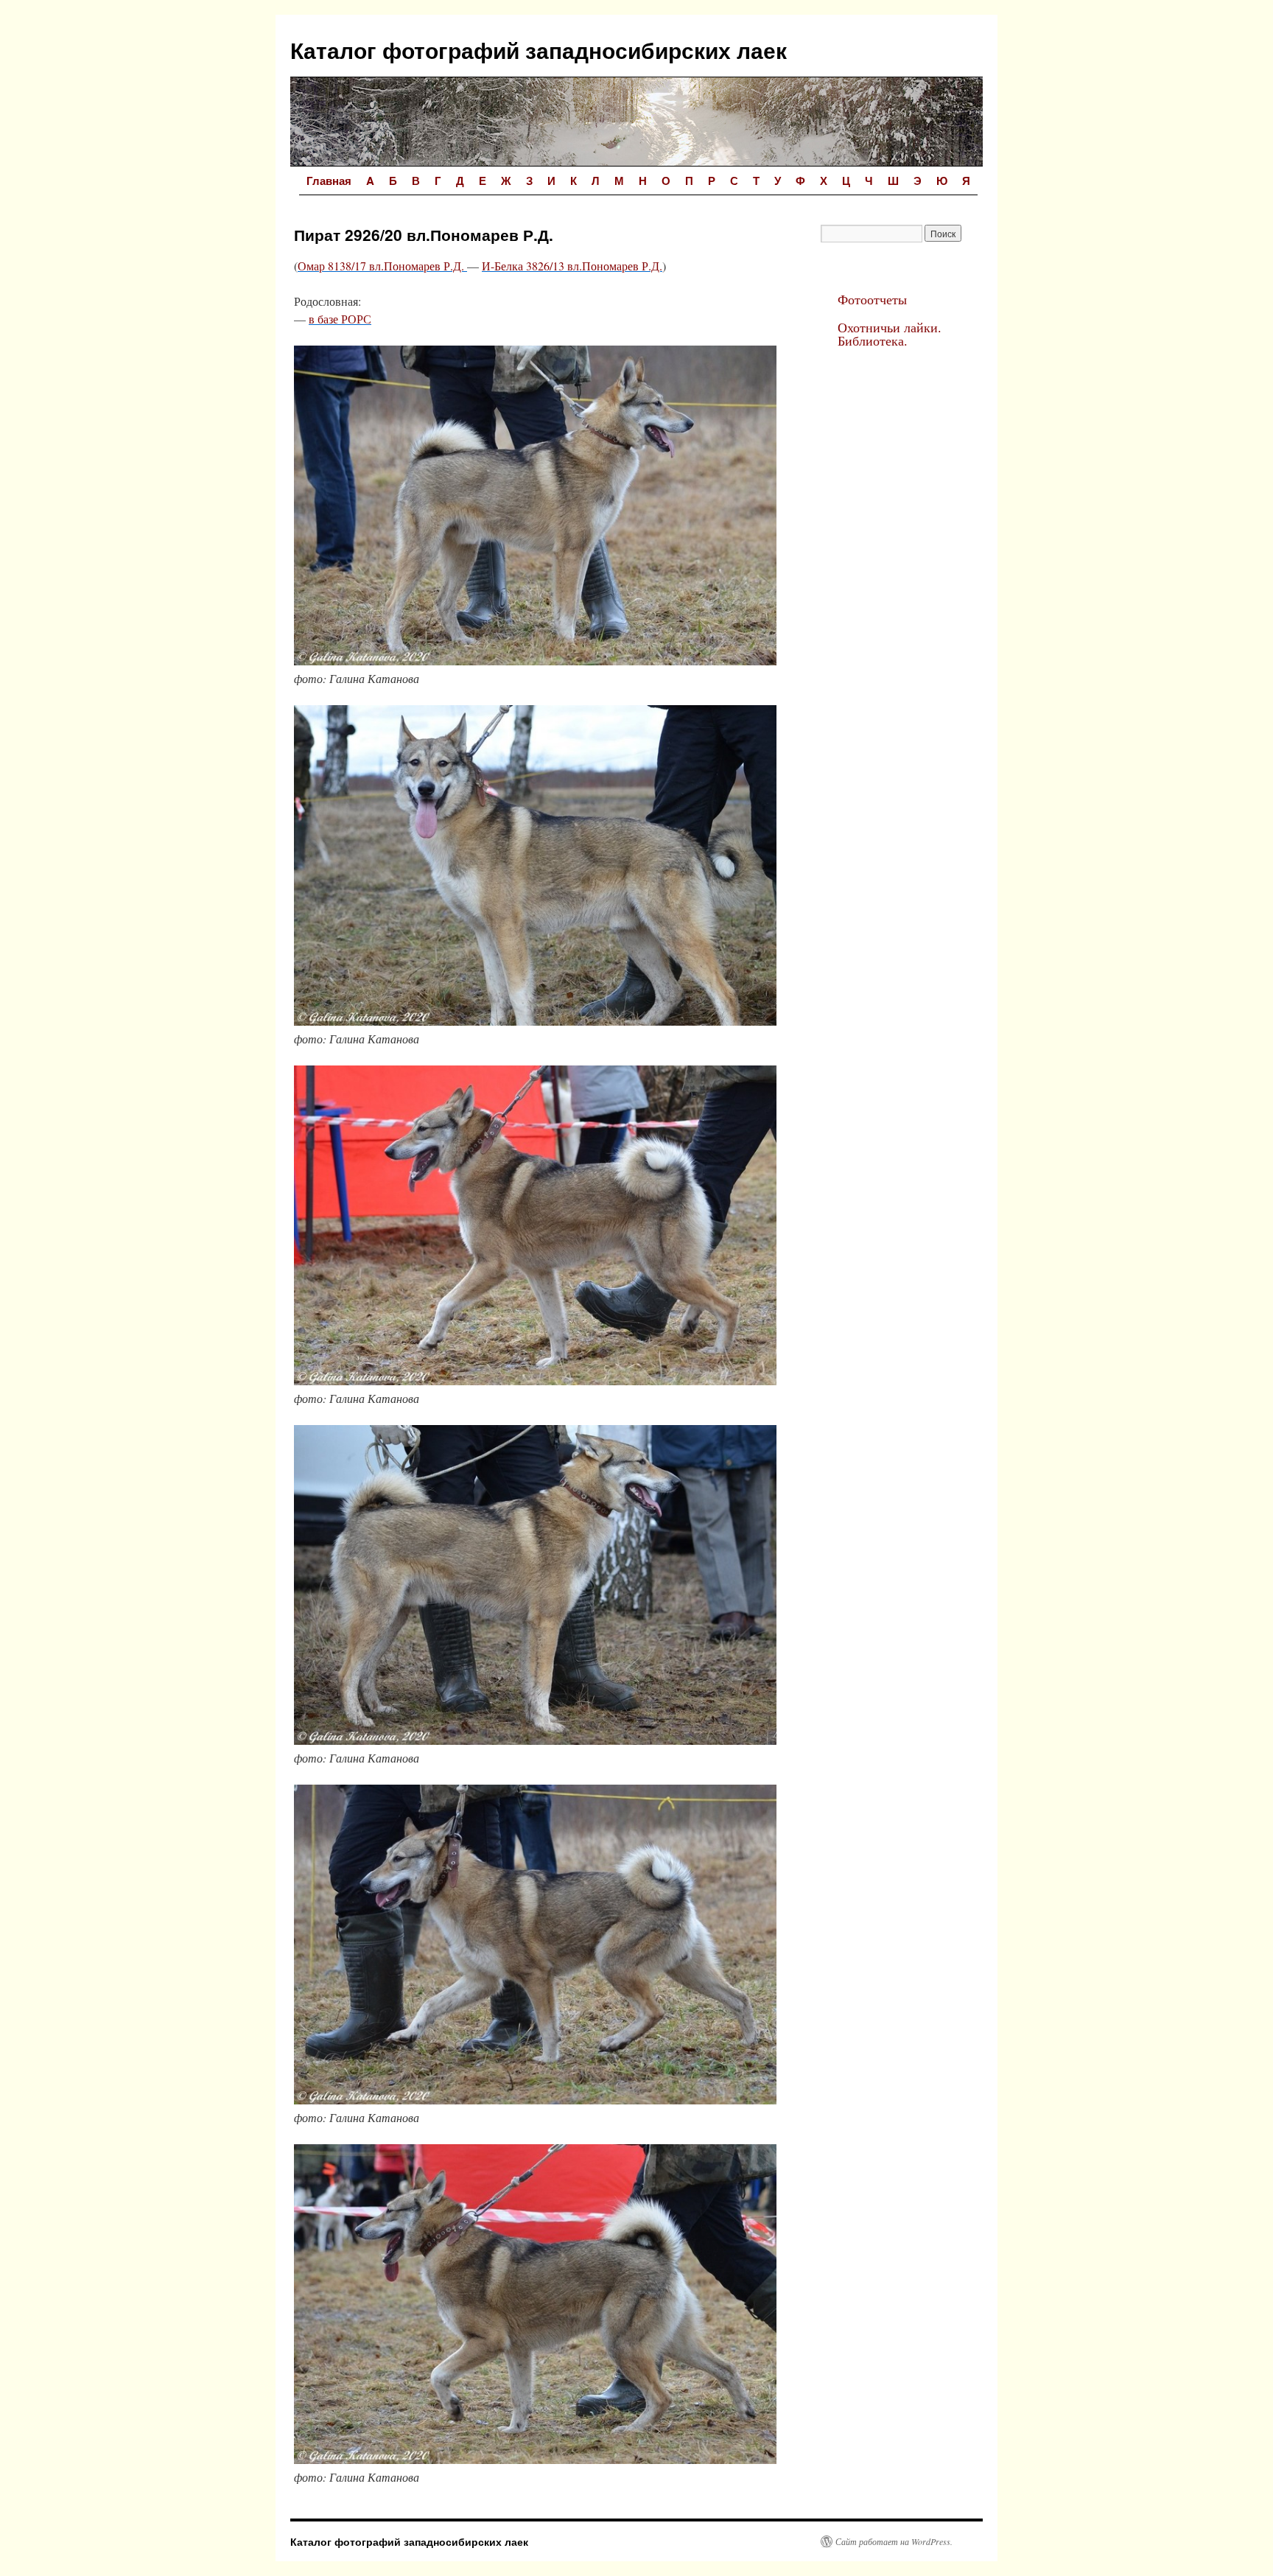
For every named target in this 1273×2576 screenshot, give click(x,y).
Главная (329, 181)
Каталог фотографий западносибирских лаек (539, 50)
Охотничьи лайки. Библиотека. (890, 334)
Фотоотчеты (872, 299)
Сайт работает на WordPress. (894, 2541)
